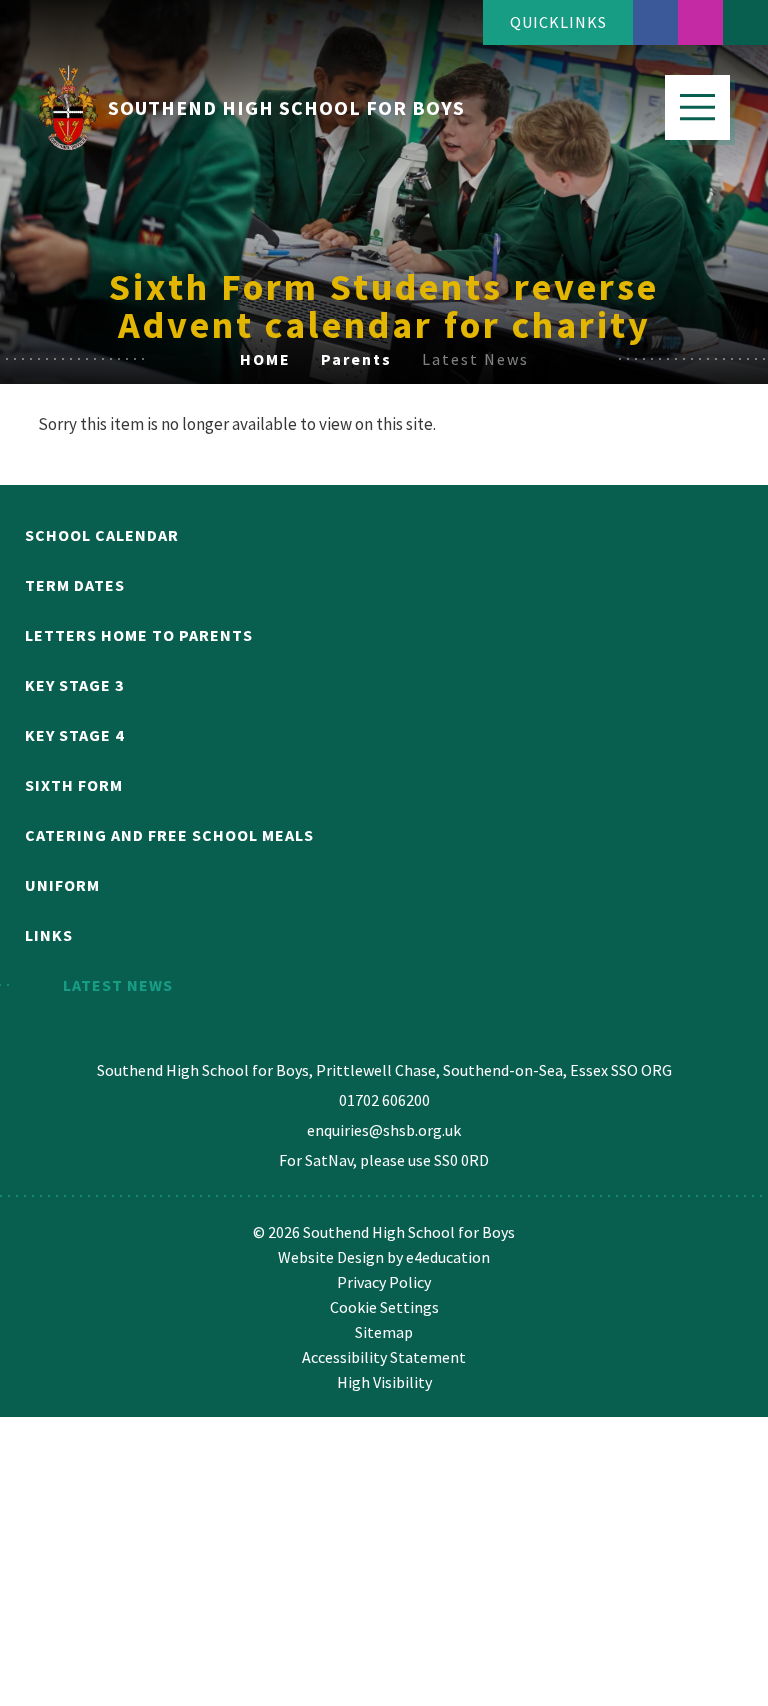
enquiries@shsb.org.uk (384, 1130)
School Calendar (102, 535)
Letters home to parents (139, 635)
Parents (356, 359)
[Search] (745, 22)
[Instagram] (700, 22)
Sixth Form (74, 785)
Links (49, 935)
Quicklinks (558, 22)
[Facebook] (655, 22)
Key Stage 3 (74, 685)
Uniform (62, 885)
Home (265, 359)
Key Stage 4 (74, 735)
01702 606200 (384, 1100)
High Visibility (384, 1382)
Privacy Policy (384, 1282)
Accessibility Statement (384, 1357)
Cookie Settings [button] (384, 1307)
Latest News (475, 359)
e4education (448, 1257)
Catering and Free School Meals (169, 835)
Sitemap (384, 1332)
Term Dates (75, 585)
